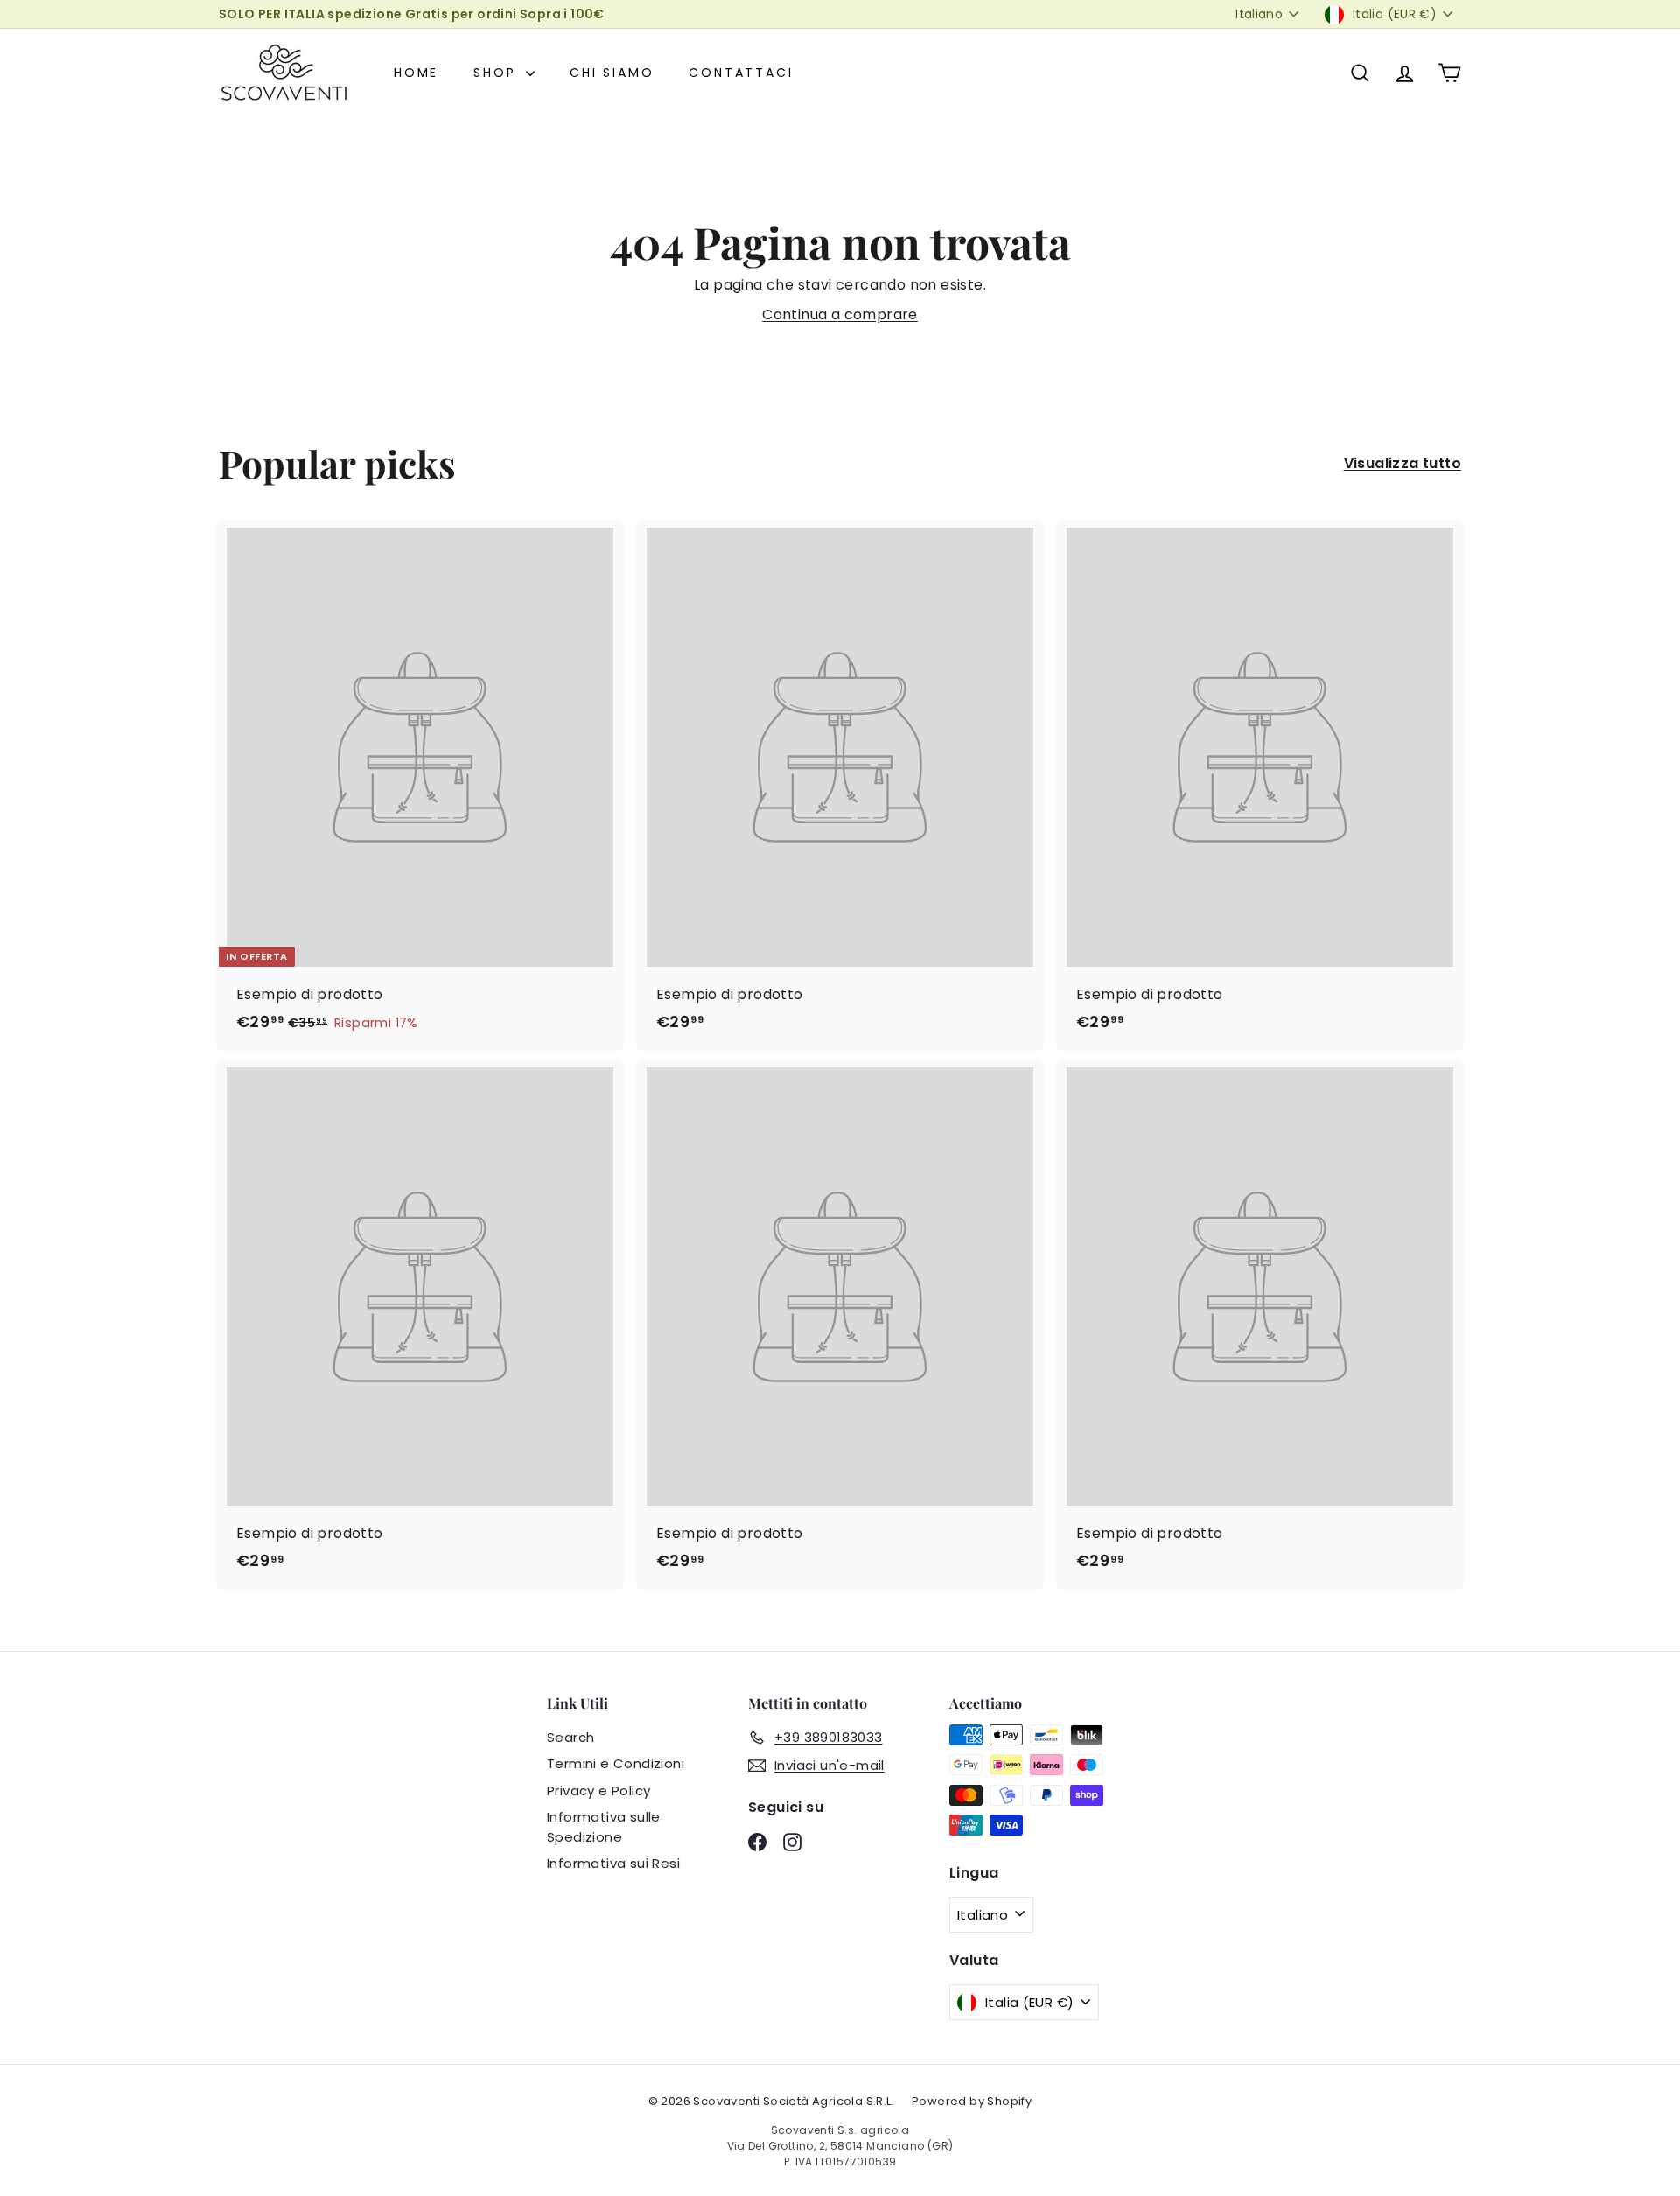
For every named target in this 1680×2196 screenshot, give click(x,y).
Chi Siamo (612, 73)
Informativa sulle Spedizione (604, 1827)
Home (416, 73)
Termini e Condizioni (616, 1763)
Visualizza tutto (1403, 463)
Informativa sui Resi (613, 1863)
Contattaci (741, 73)
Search (570, 1737)
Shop (497, 73)
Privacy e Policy (598, 1790)
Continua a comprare (840, 315)
